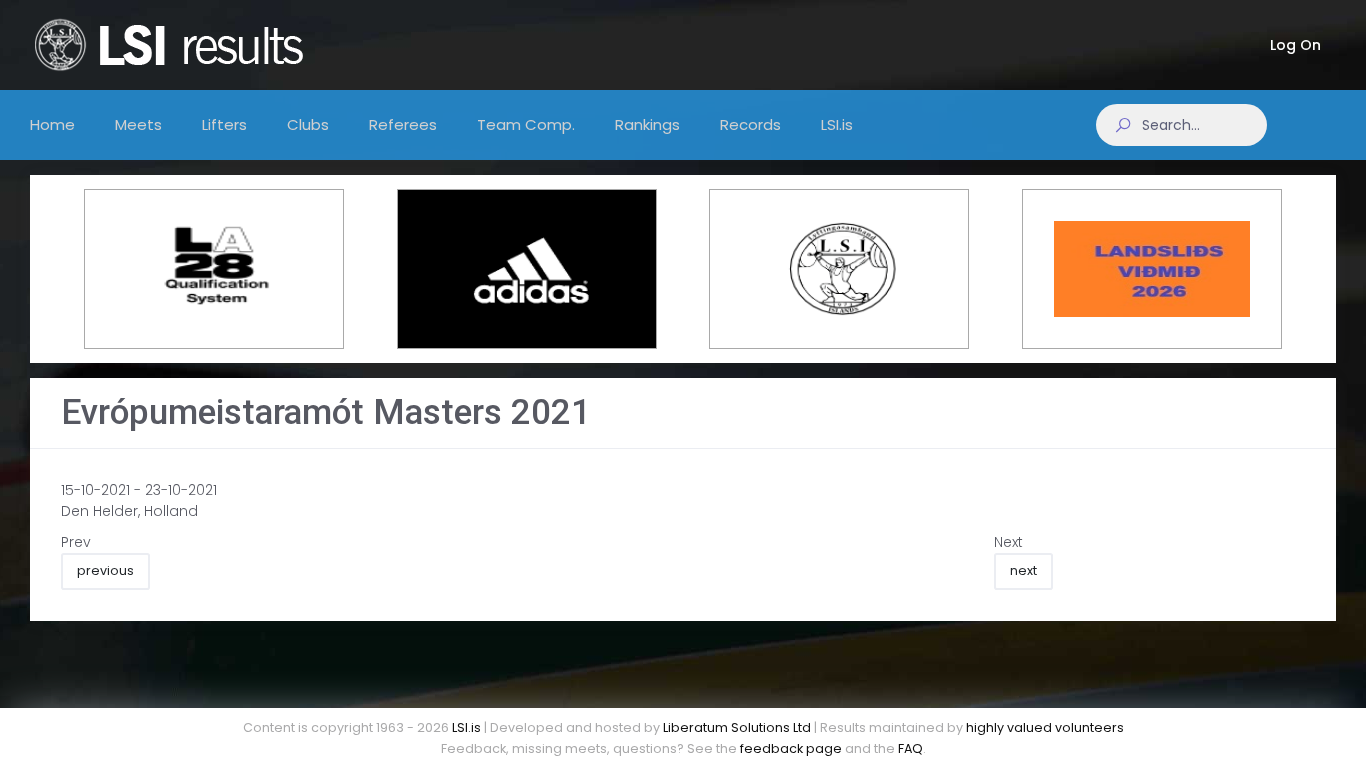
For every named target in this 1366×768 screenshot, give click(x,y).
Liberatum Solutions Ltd (737, 727)
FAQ (910, 748)
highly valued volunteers (1045, 727)
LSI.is (466, 727)
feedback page (791, 748)
